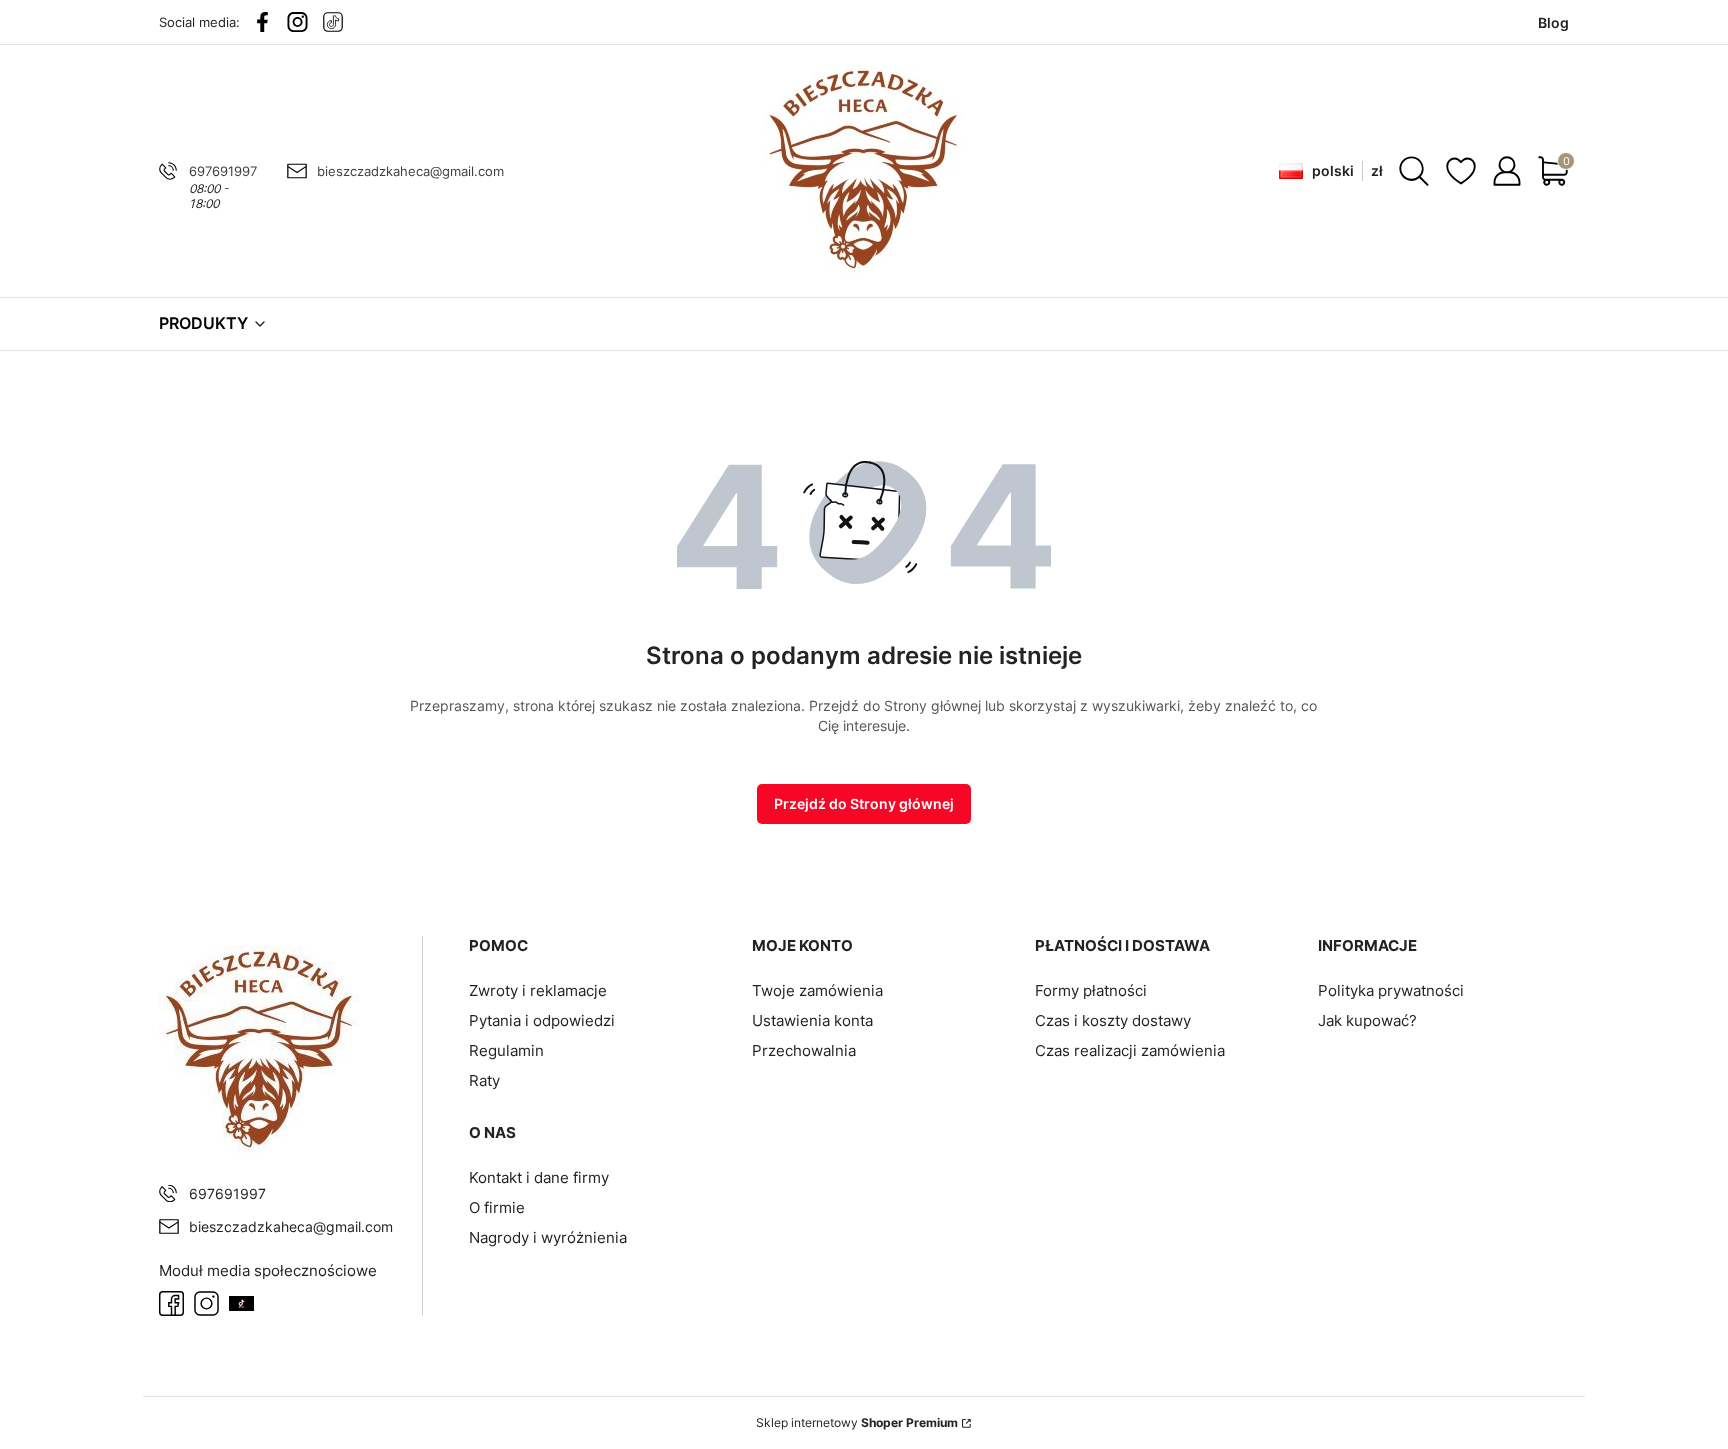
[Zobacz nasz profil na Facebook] (262, 22)
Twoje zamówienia (817, 990)
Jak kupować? (1367, 1020)
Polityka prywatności (1391, 990)
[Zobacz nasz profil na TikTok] (332, 22)
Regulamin (506, 1050)
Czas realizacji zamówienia (1130, 1050)
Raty (484, 1080)
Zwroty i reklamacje (538, 990)
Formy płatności (1091, 990)
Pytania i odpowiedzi (542, 1020)
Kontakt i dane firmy (539, 1177)
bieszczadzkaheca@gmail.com (410, 171)
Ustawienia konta (812, 1020)
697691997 (223, 171)
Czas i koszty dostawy (1113, 1020)
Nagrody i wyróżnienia (548, 1237)
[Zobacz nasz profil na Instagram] (297, 22)
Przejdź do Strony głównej (864, 803)
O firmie (497, 1207)
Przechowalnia (804, 1050)
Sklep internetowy (857, 1422)
